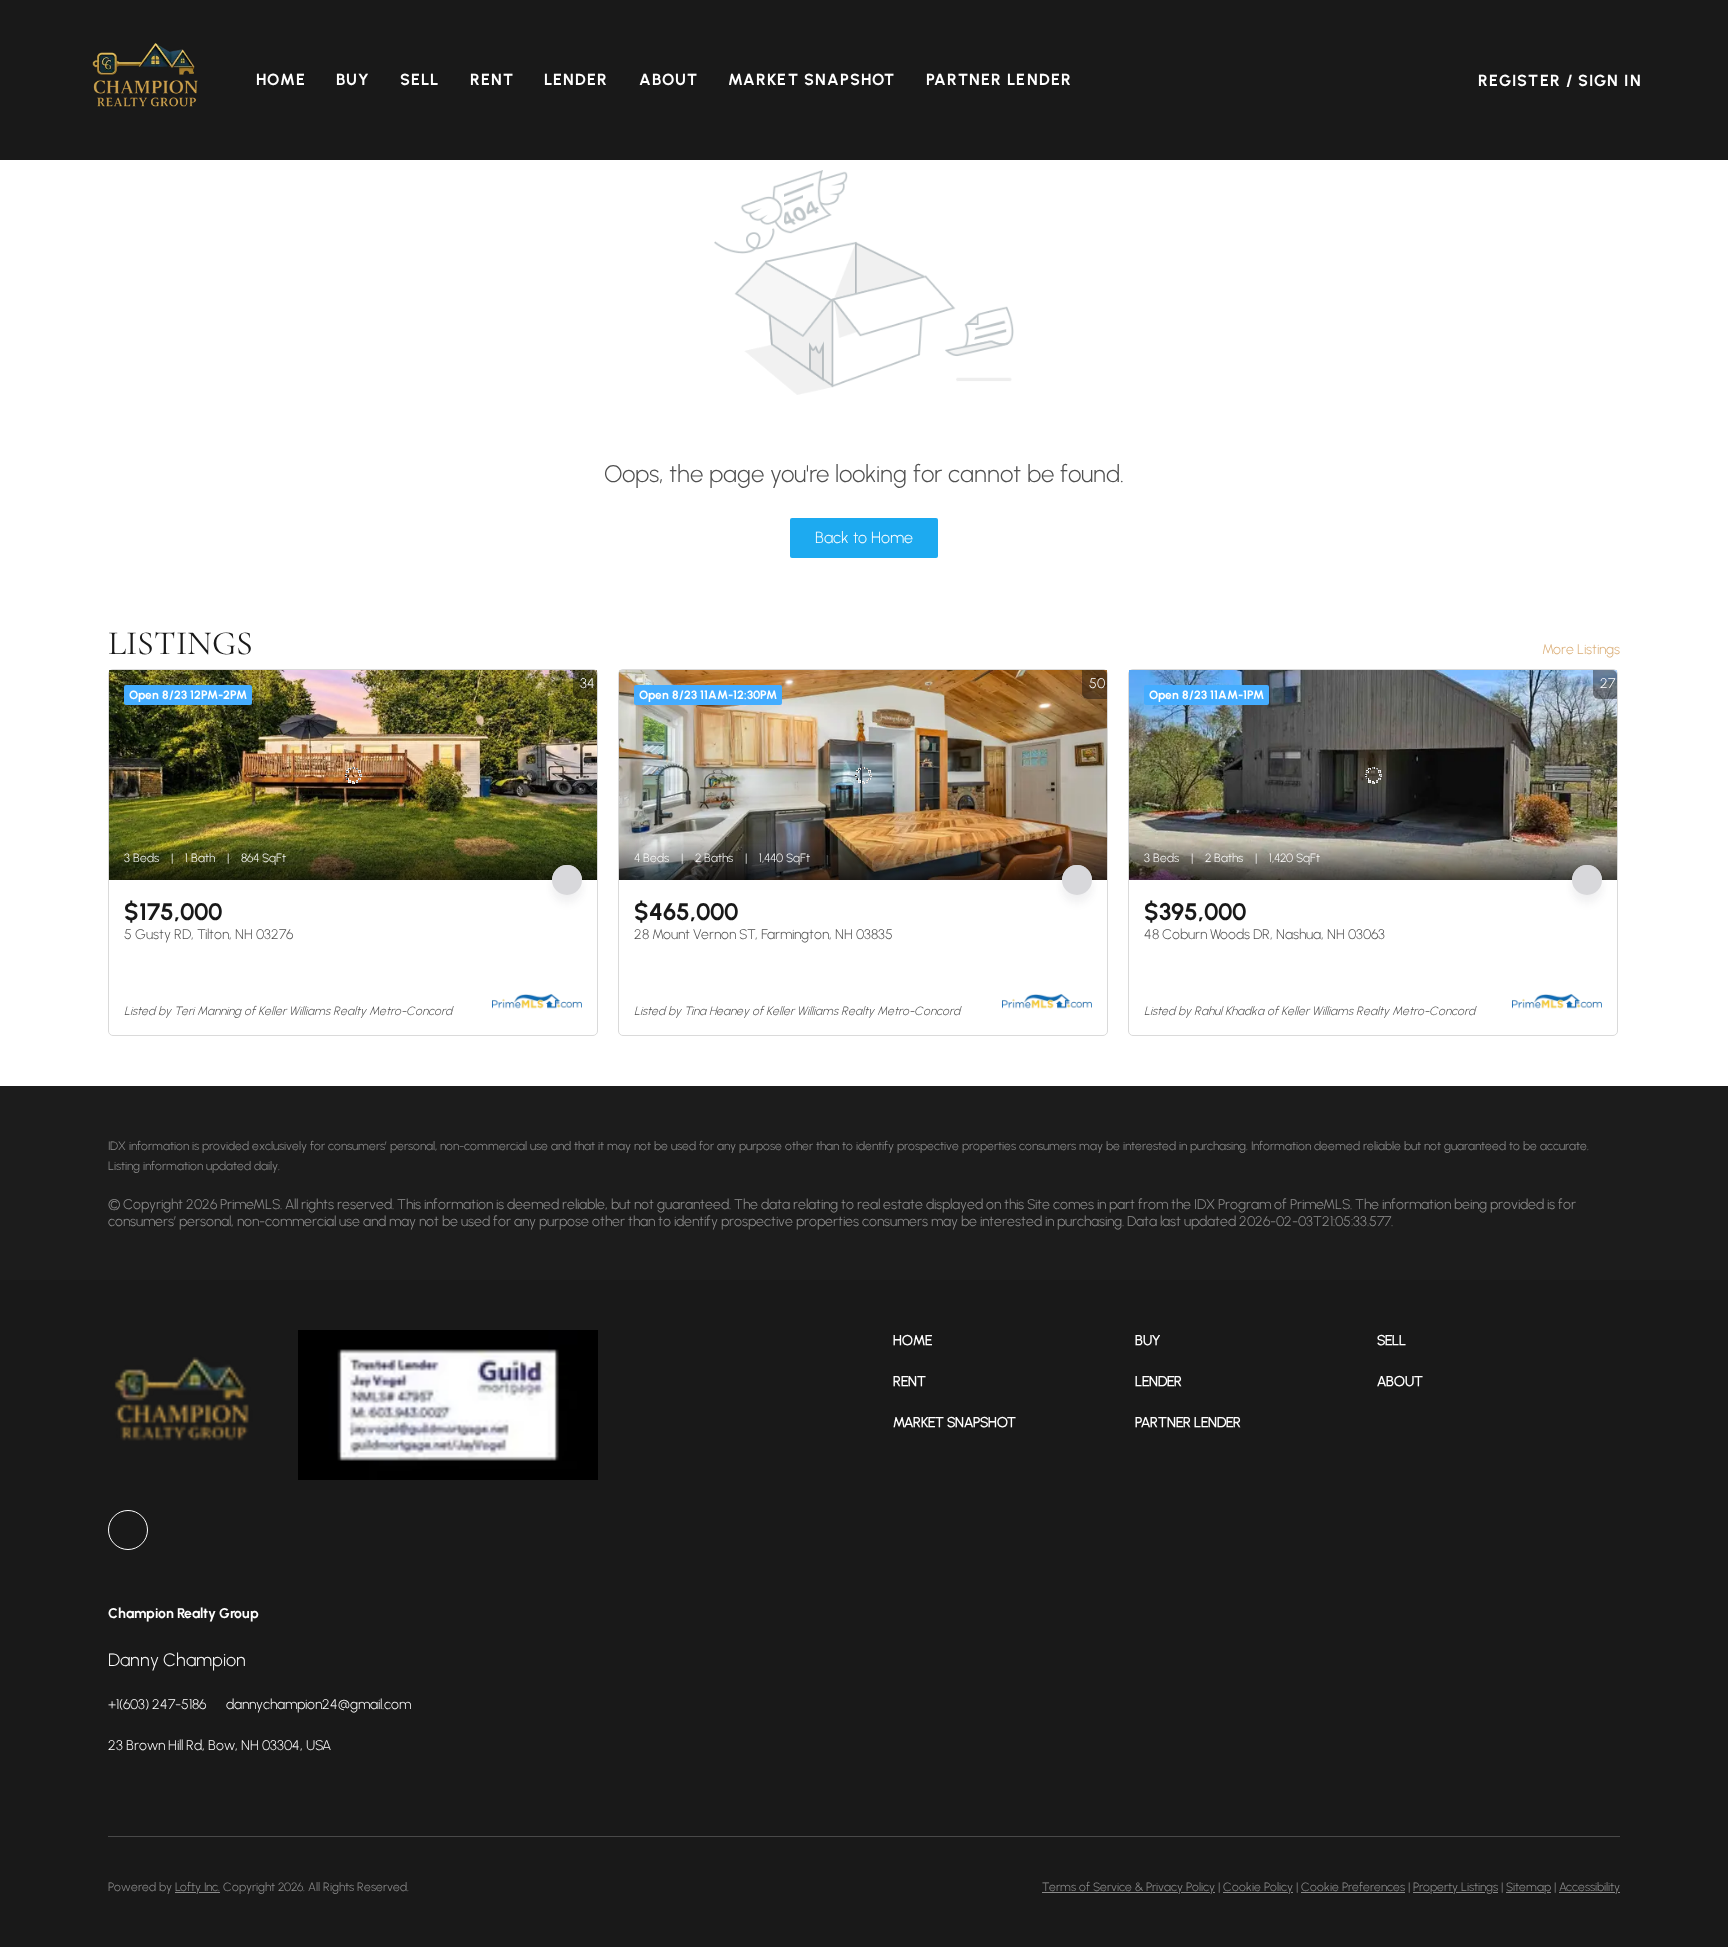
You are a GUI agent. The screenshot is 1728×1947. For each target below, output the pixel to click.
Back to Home (864, 537)
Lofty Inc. (197, 1887)
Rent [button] (492, 79)
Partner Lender (999, 79)
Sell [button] (419, 79)
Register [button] (1519, 80)
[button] (146, 80)
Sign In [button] (1610, 80)
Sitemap (1528, 1887)
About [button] (669, 79)
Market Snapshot (812, 79)
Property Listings (1455, 1887)
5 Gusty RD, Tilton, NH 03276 (208, 934)
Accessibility (1589, 1887)
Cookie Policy (1258, 1887)
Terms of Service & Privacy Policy (1128, 1887)
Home (280, 79)
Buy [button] (353, 79)
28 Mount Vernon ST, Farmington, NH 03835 (763, 934)
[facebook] (128, 1530)
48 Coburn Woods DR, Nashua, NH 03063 (1264, 934)
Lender (576, 79)
